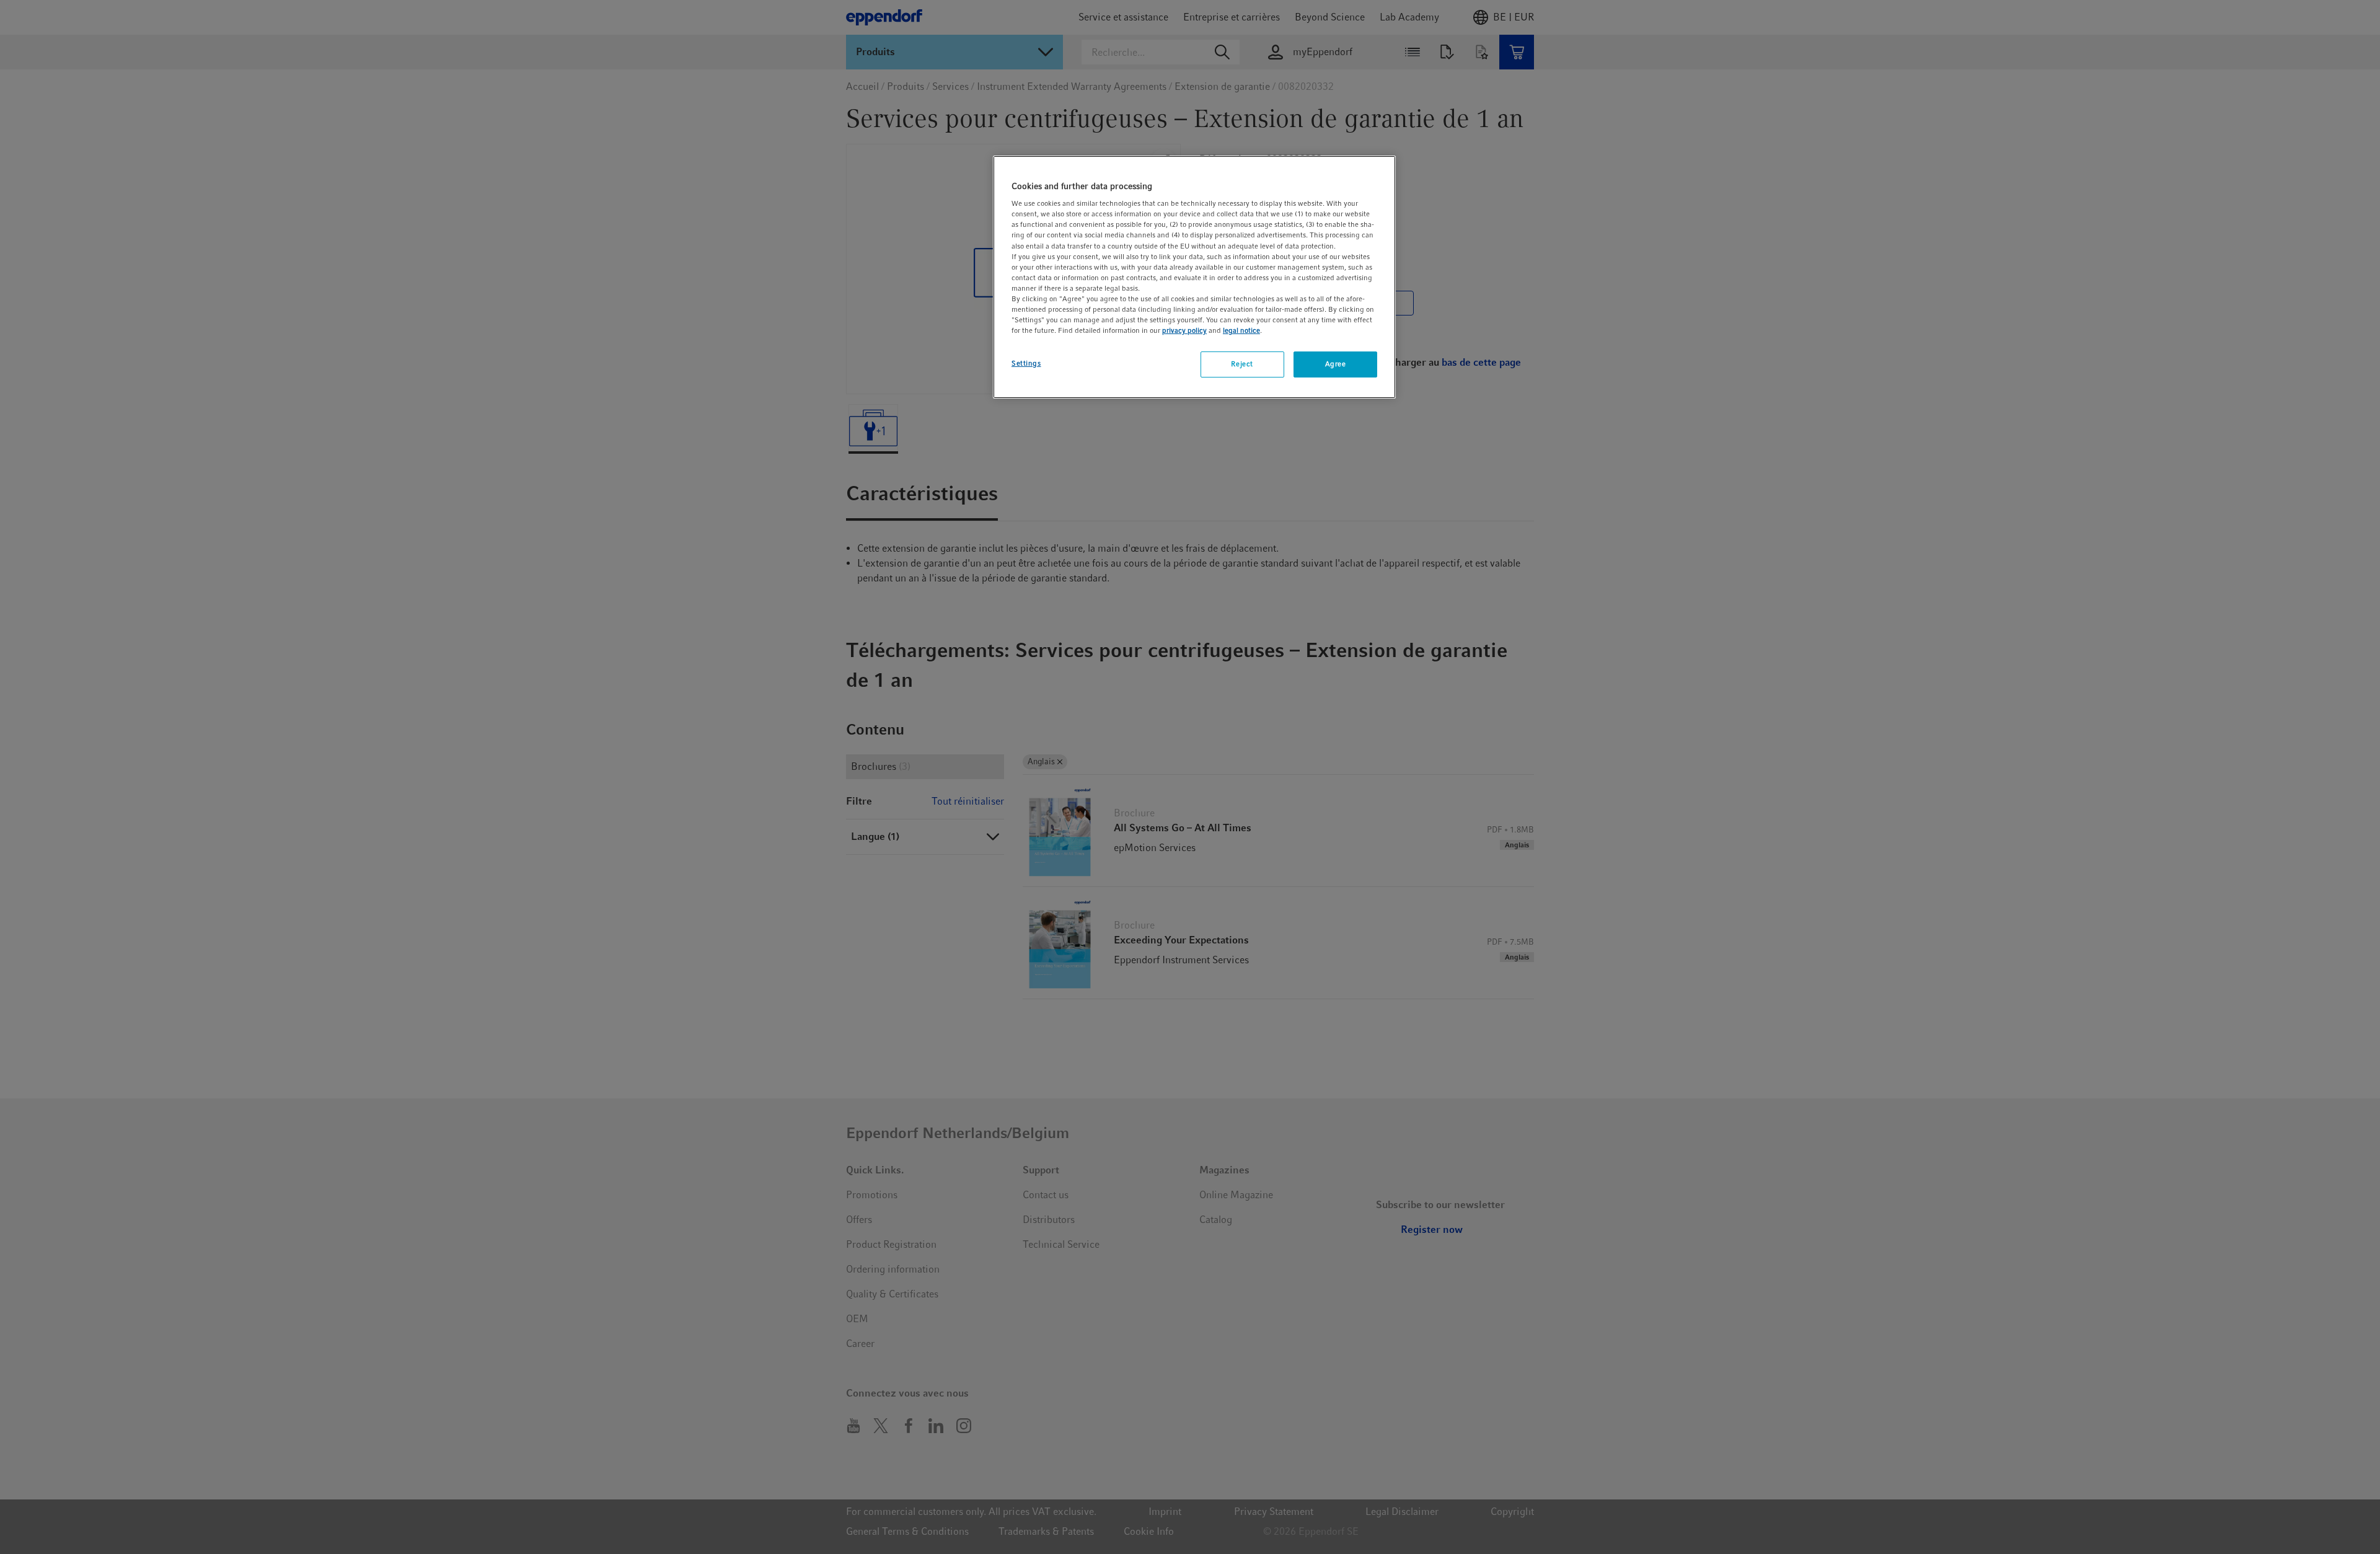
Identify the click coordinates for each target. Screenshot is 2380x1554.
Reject (1242, 364)
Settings (1026, 363)
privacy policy (1184, 330)
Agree (1336, 364)
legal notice (1241, 330)
